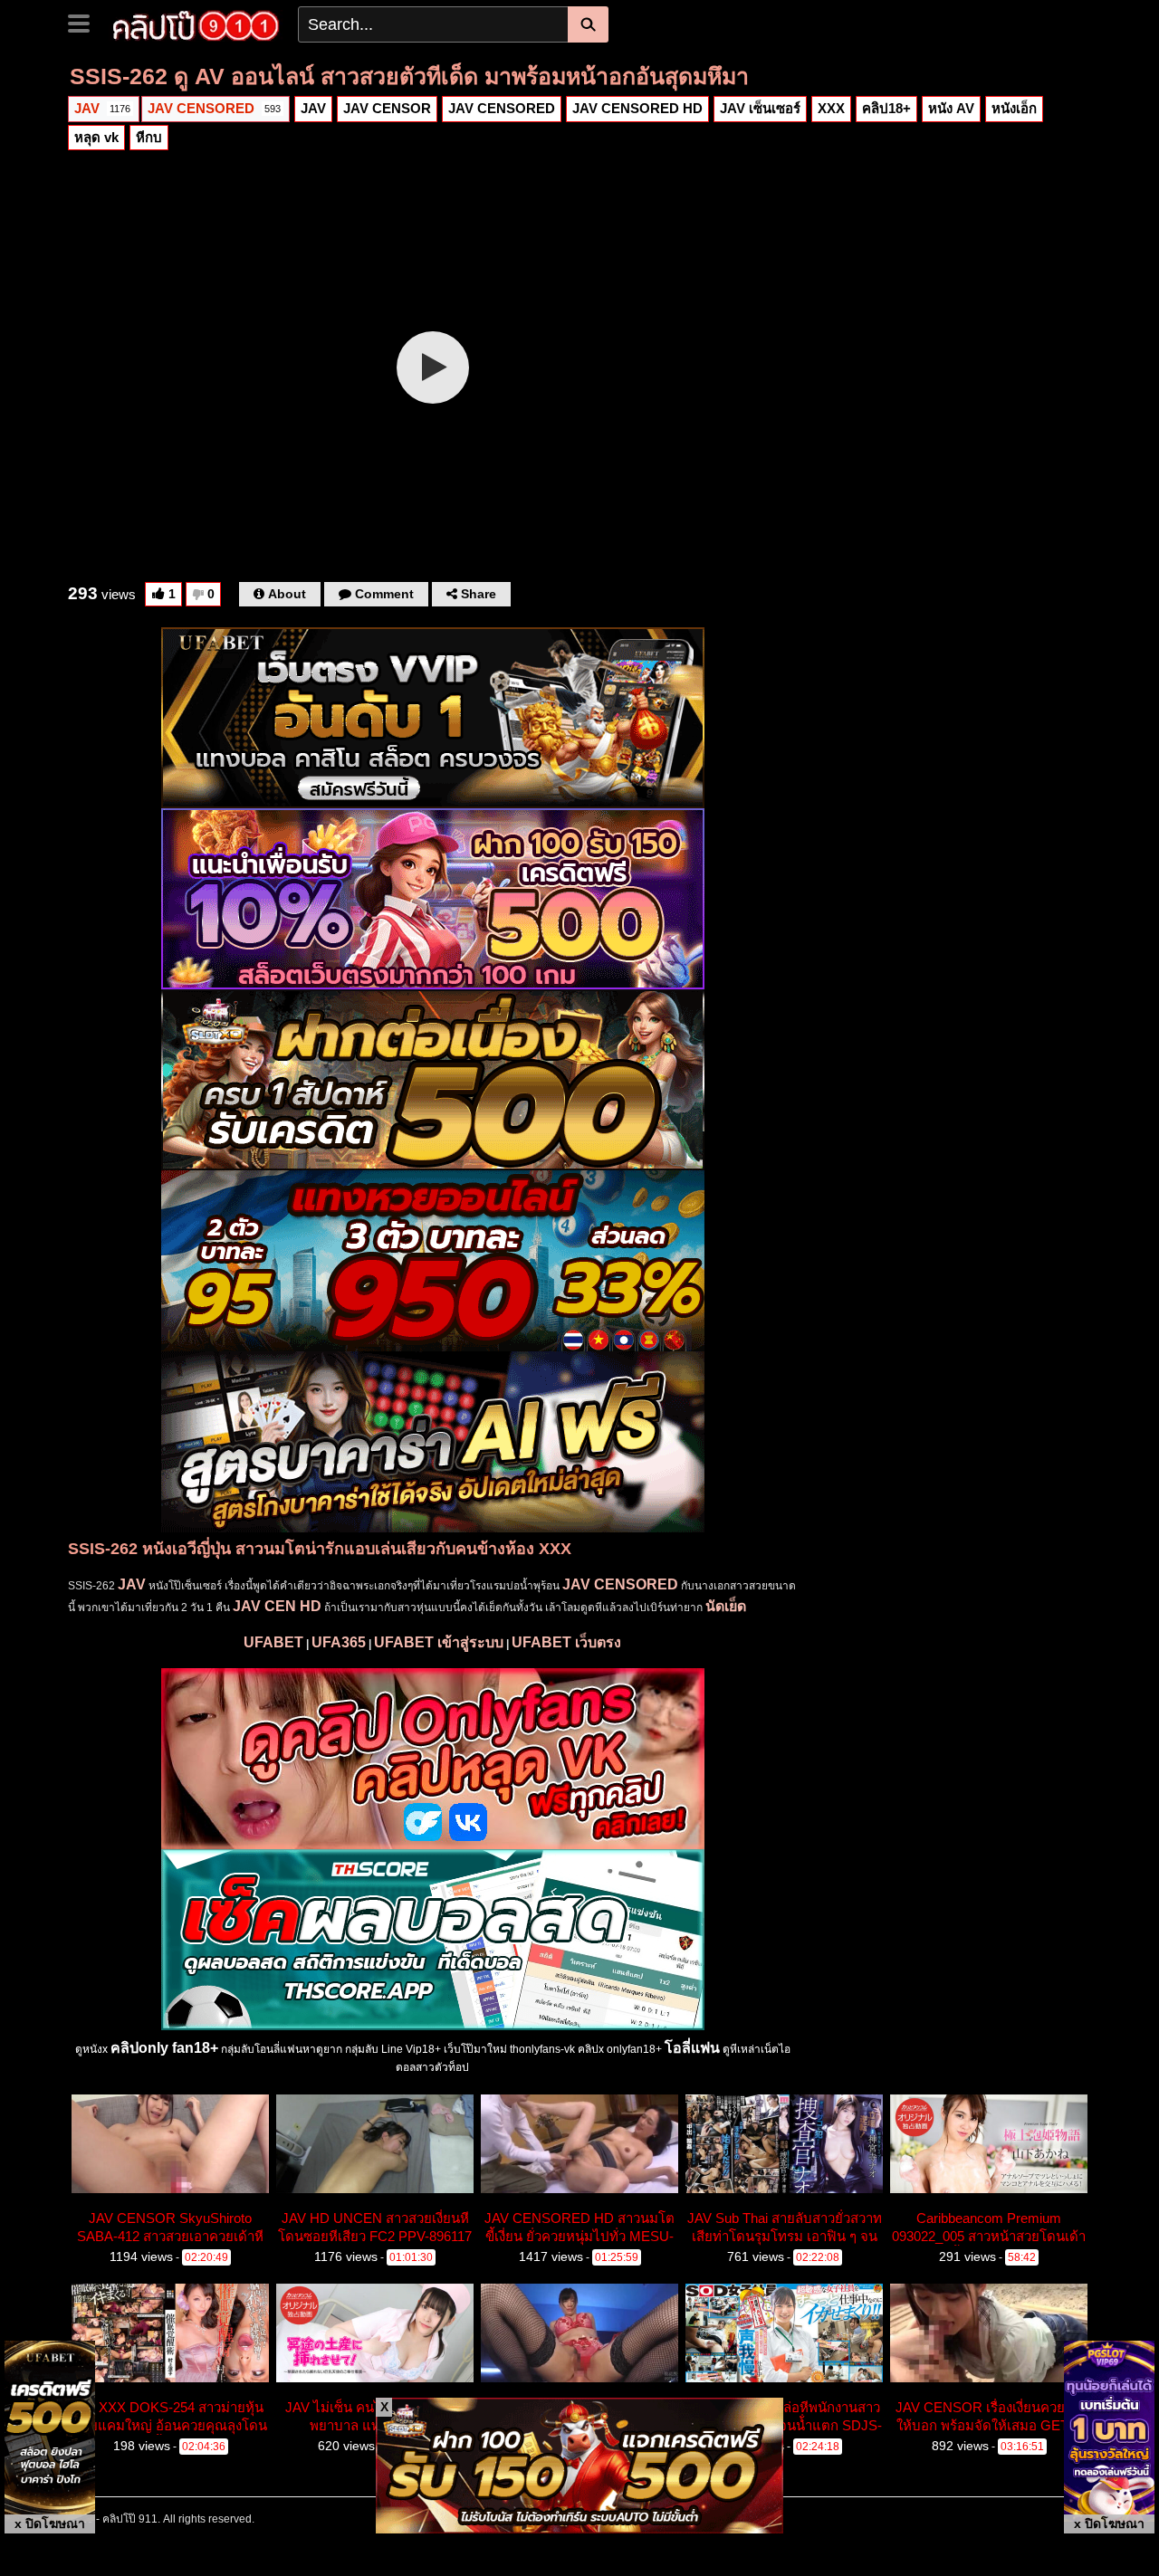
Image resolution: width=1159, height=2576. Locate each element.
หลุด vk (96, 137)
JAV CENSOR (387, 108)
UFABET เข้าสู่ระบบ (439, 1642)
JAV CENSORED (214, 108)
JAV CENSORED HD (637, 108)
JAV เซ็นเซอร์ (760, 108)
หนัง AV (951, 108)
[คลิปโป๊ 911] (196, 24)
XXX (831, 108)
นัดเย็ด (726, 1606)
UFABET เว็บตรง (566, 1642)
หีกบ (149, 137)
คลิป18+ (886, 108)
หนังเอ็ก (1014, 108)
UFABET (273, 1642)
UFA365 (339, 1642)
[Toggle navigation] (86, 22)
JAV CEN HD (277, 1606)
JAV (102, 108)
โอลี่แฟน (692, 2048)
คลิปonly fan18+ (164, 2048)
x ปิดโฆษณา (50, 2524)
